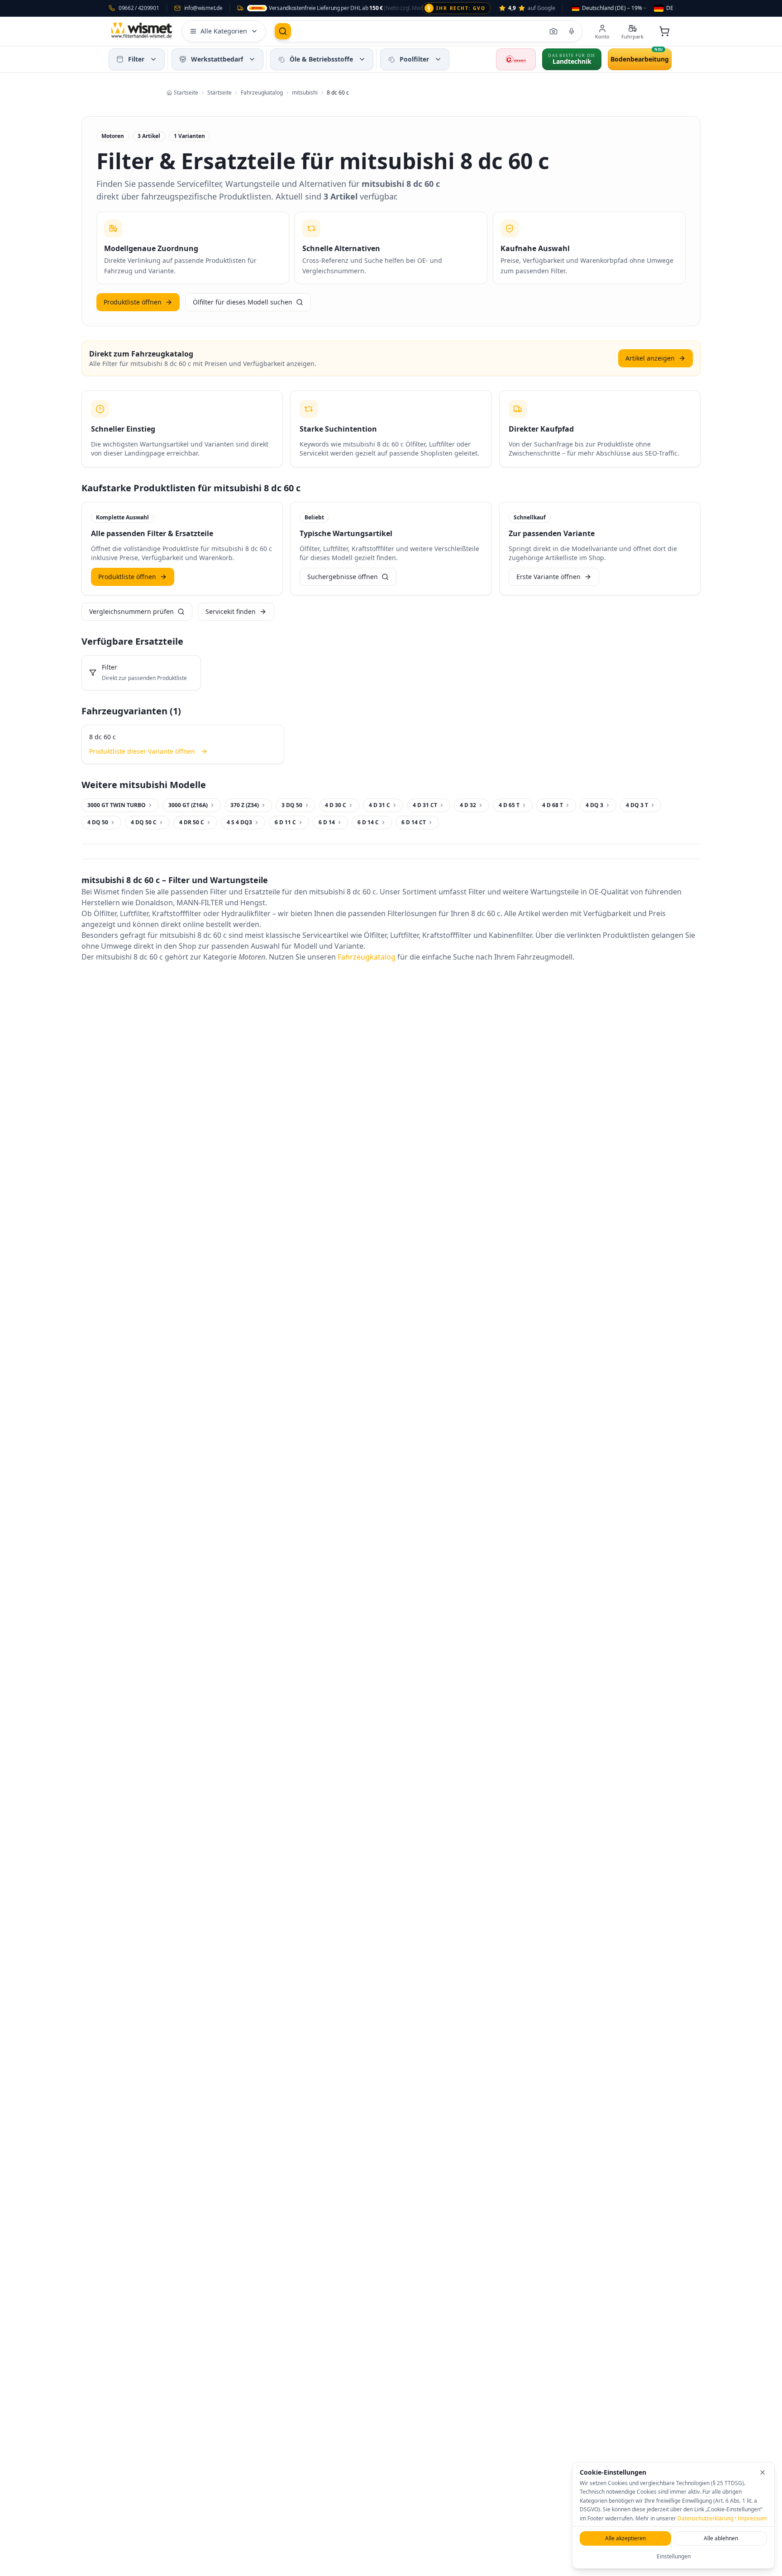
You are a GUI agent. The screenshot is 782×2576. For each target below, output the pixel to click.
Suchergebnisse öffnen (343, 577)
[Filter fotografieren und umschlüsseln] (553, 31)
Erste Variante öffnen (548, 577)
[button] (153, 59)
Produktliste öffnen (133, 302)
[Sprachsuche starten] (572, 31)
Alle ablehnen (721, 2538)
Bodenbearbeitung (640, 59)
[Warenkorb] (664, 31)
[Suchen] (283, 31)
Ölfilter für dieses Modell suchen (243, 302)
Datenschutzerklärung (706, 2518)
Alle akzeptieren (625, 2538)
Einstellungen (674, 2556)
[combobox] (610, 8)
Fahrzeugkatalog (367, 957)
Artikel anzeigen (650, 358)
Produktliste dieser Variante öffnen (142, 751)
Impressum (752, 2518)
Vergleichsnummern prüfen (131, 611)
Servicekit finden (231, 611)
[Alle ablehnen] (763, 2472)
